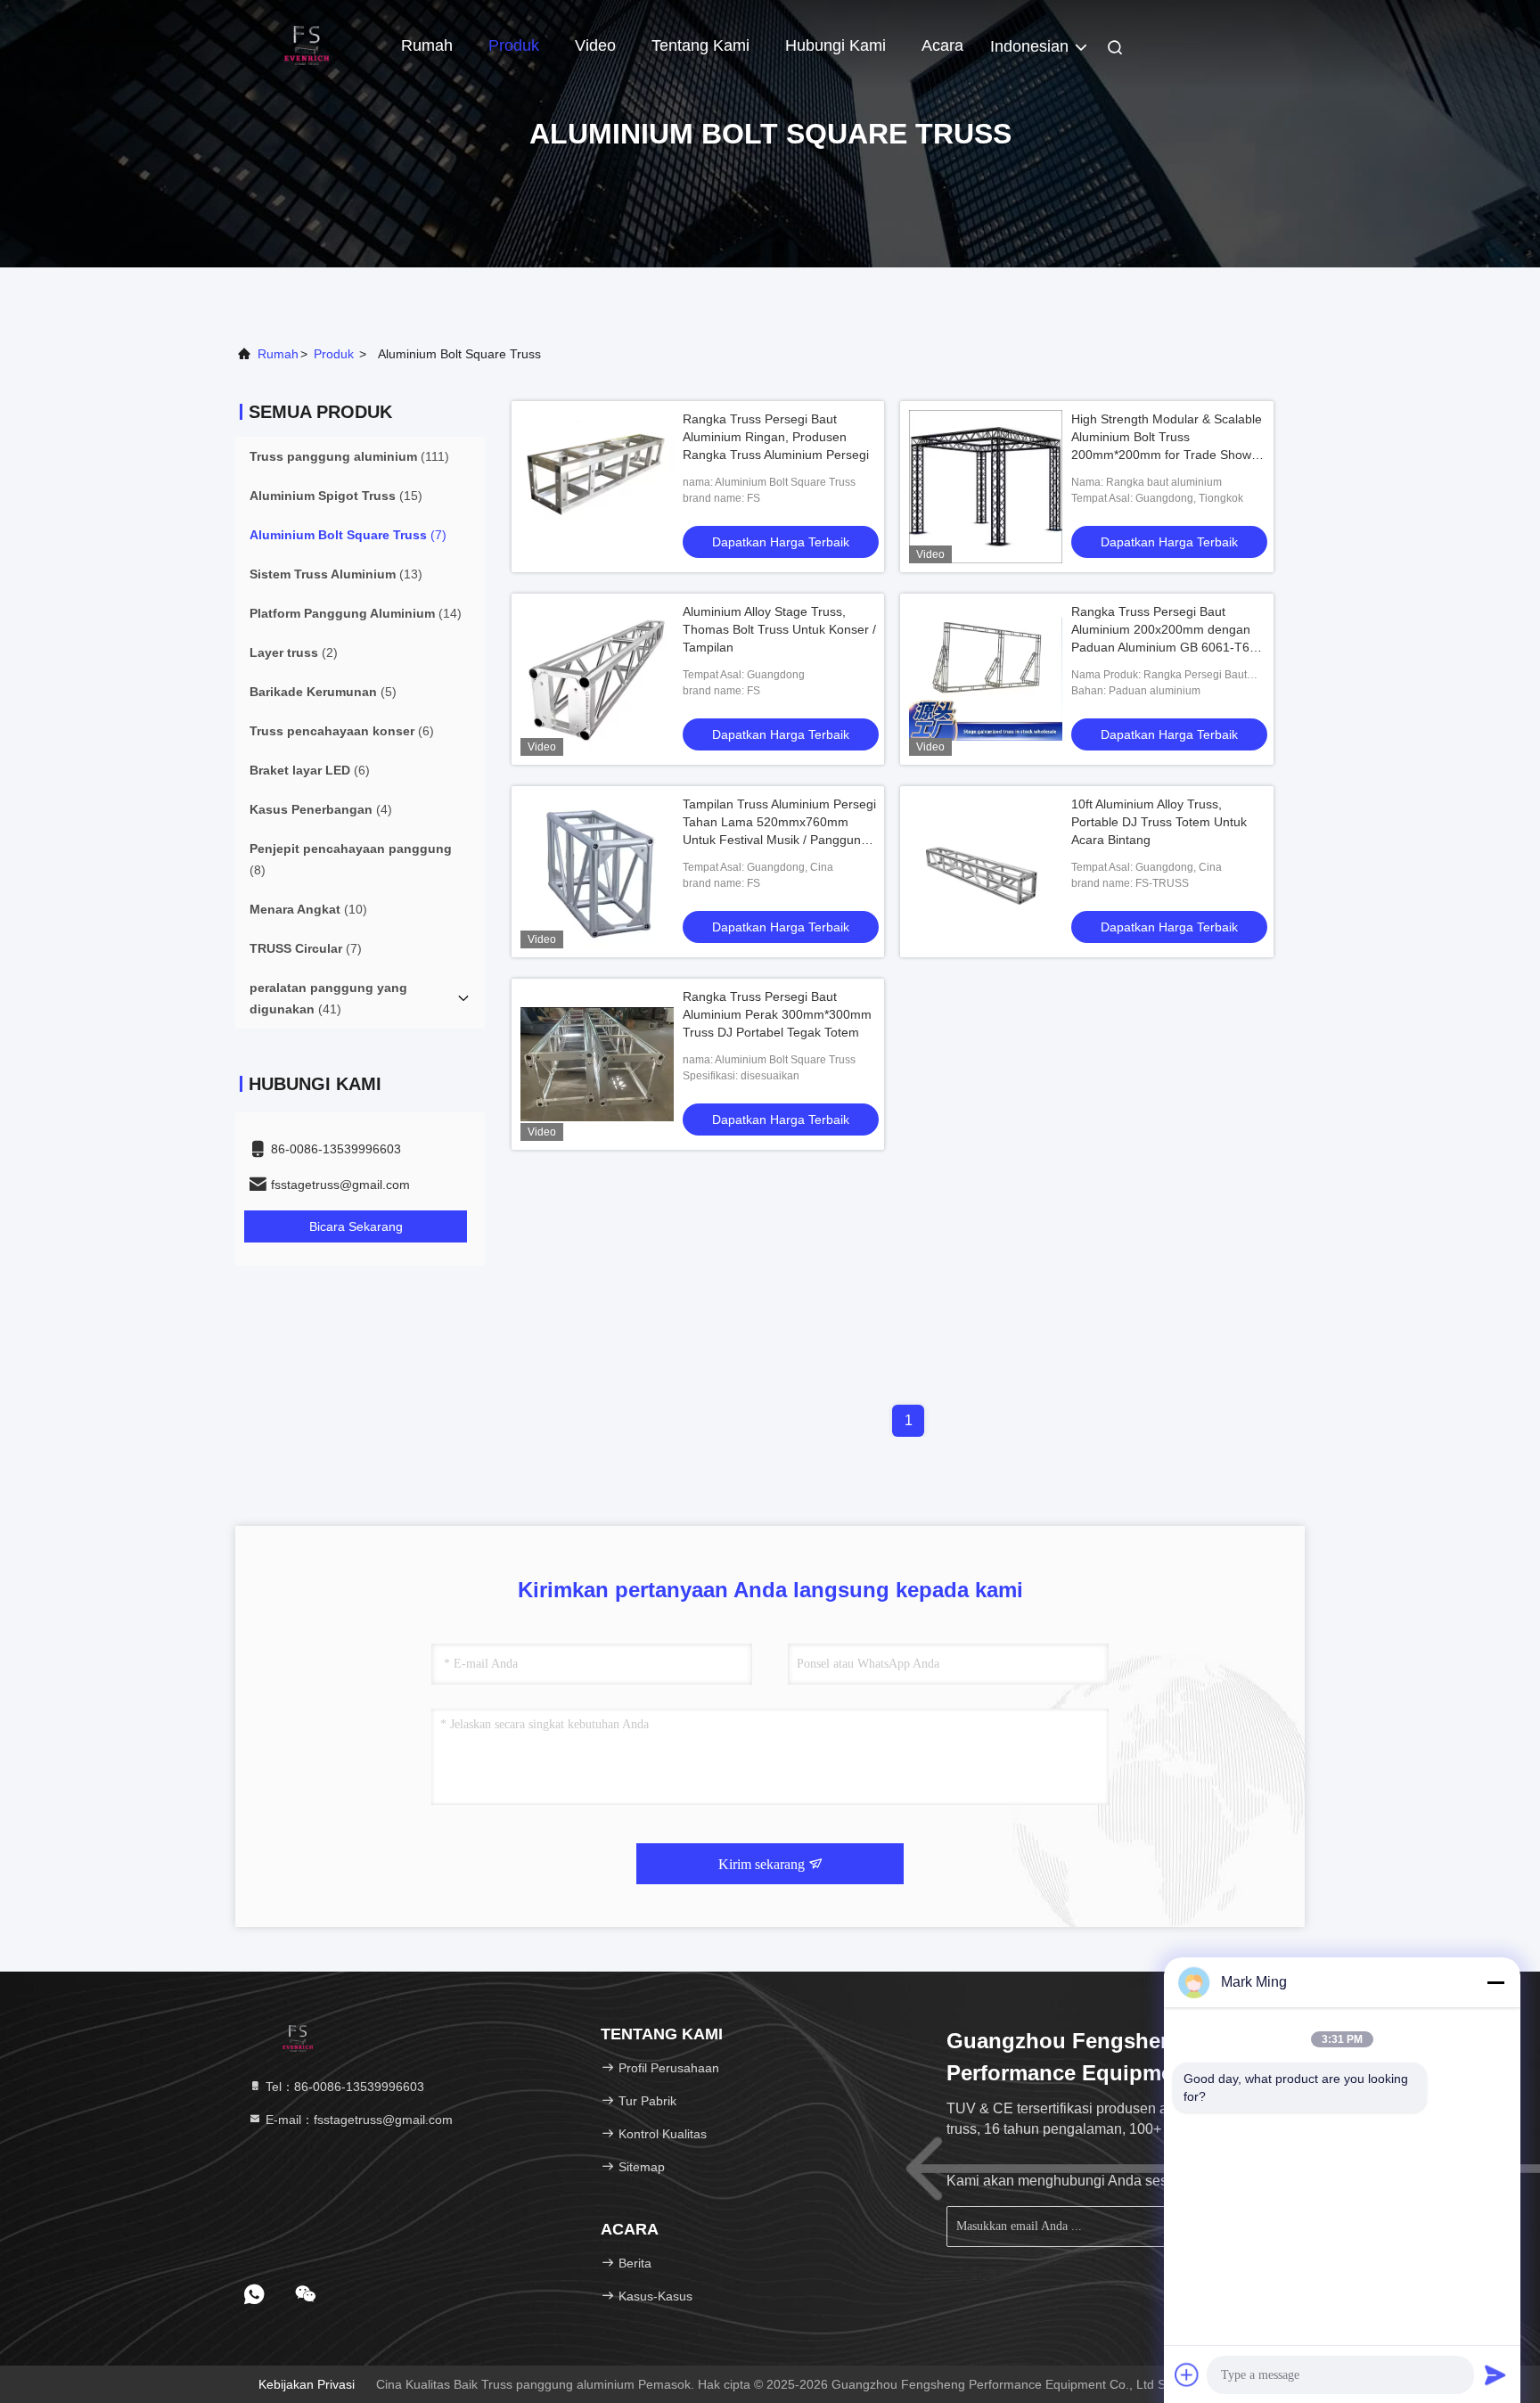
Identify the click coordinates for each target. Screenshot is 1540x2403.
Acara (942, 45)
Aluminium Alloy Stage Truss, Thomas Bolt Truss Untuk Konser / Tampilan (779, 629)
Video (595, 45)
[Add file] (1187, 2374)
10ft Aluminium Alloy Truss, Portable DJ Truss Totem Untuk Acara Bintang (1159, 822)
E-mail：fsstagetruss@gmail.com (357, 2120)
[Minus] (1495, 1982)
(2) (294, 652)
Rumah (427, 45)
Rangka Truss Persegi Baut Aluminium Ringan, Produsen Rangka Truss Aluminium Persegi (776, 437)
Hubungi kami (836, 45)
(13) (336, 574)
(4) (321, 809)
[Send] (1495, 2374)
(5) (323, 692)
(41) (328, 998)
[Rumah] (307, 45)
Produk (514, 45)
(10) (308, 909)
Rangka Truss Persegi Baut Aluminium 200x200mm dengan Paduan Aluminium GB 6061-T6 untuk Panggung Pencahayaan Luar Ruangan (1161, 647)
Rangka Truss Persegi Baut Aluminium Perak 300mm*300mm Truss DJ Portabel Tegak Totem (777, 1014)
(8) (351, 859)
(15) (336, 496)
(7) (348, 535)
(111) (349, 456)
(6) (342, 731)
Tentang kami (700, 45)
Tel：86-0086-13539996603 (343, 2087)
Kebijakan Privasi (307, 2384)
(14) (356, 613)
